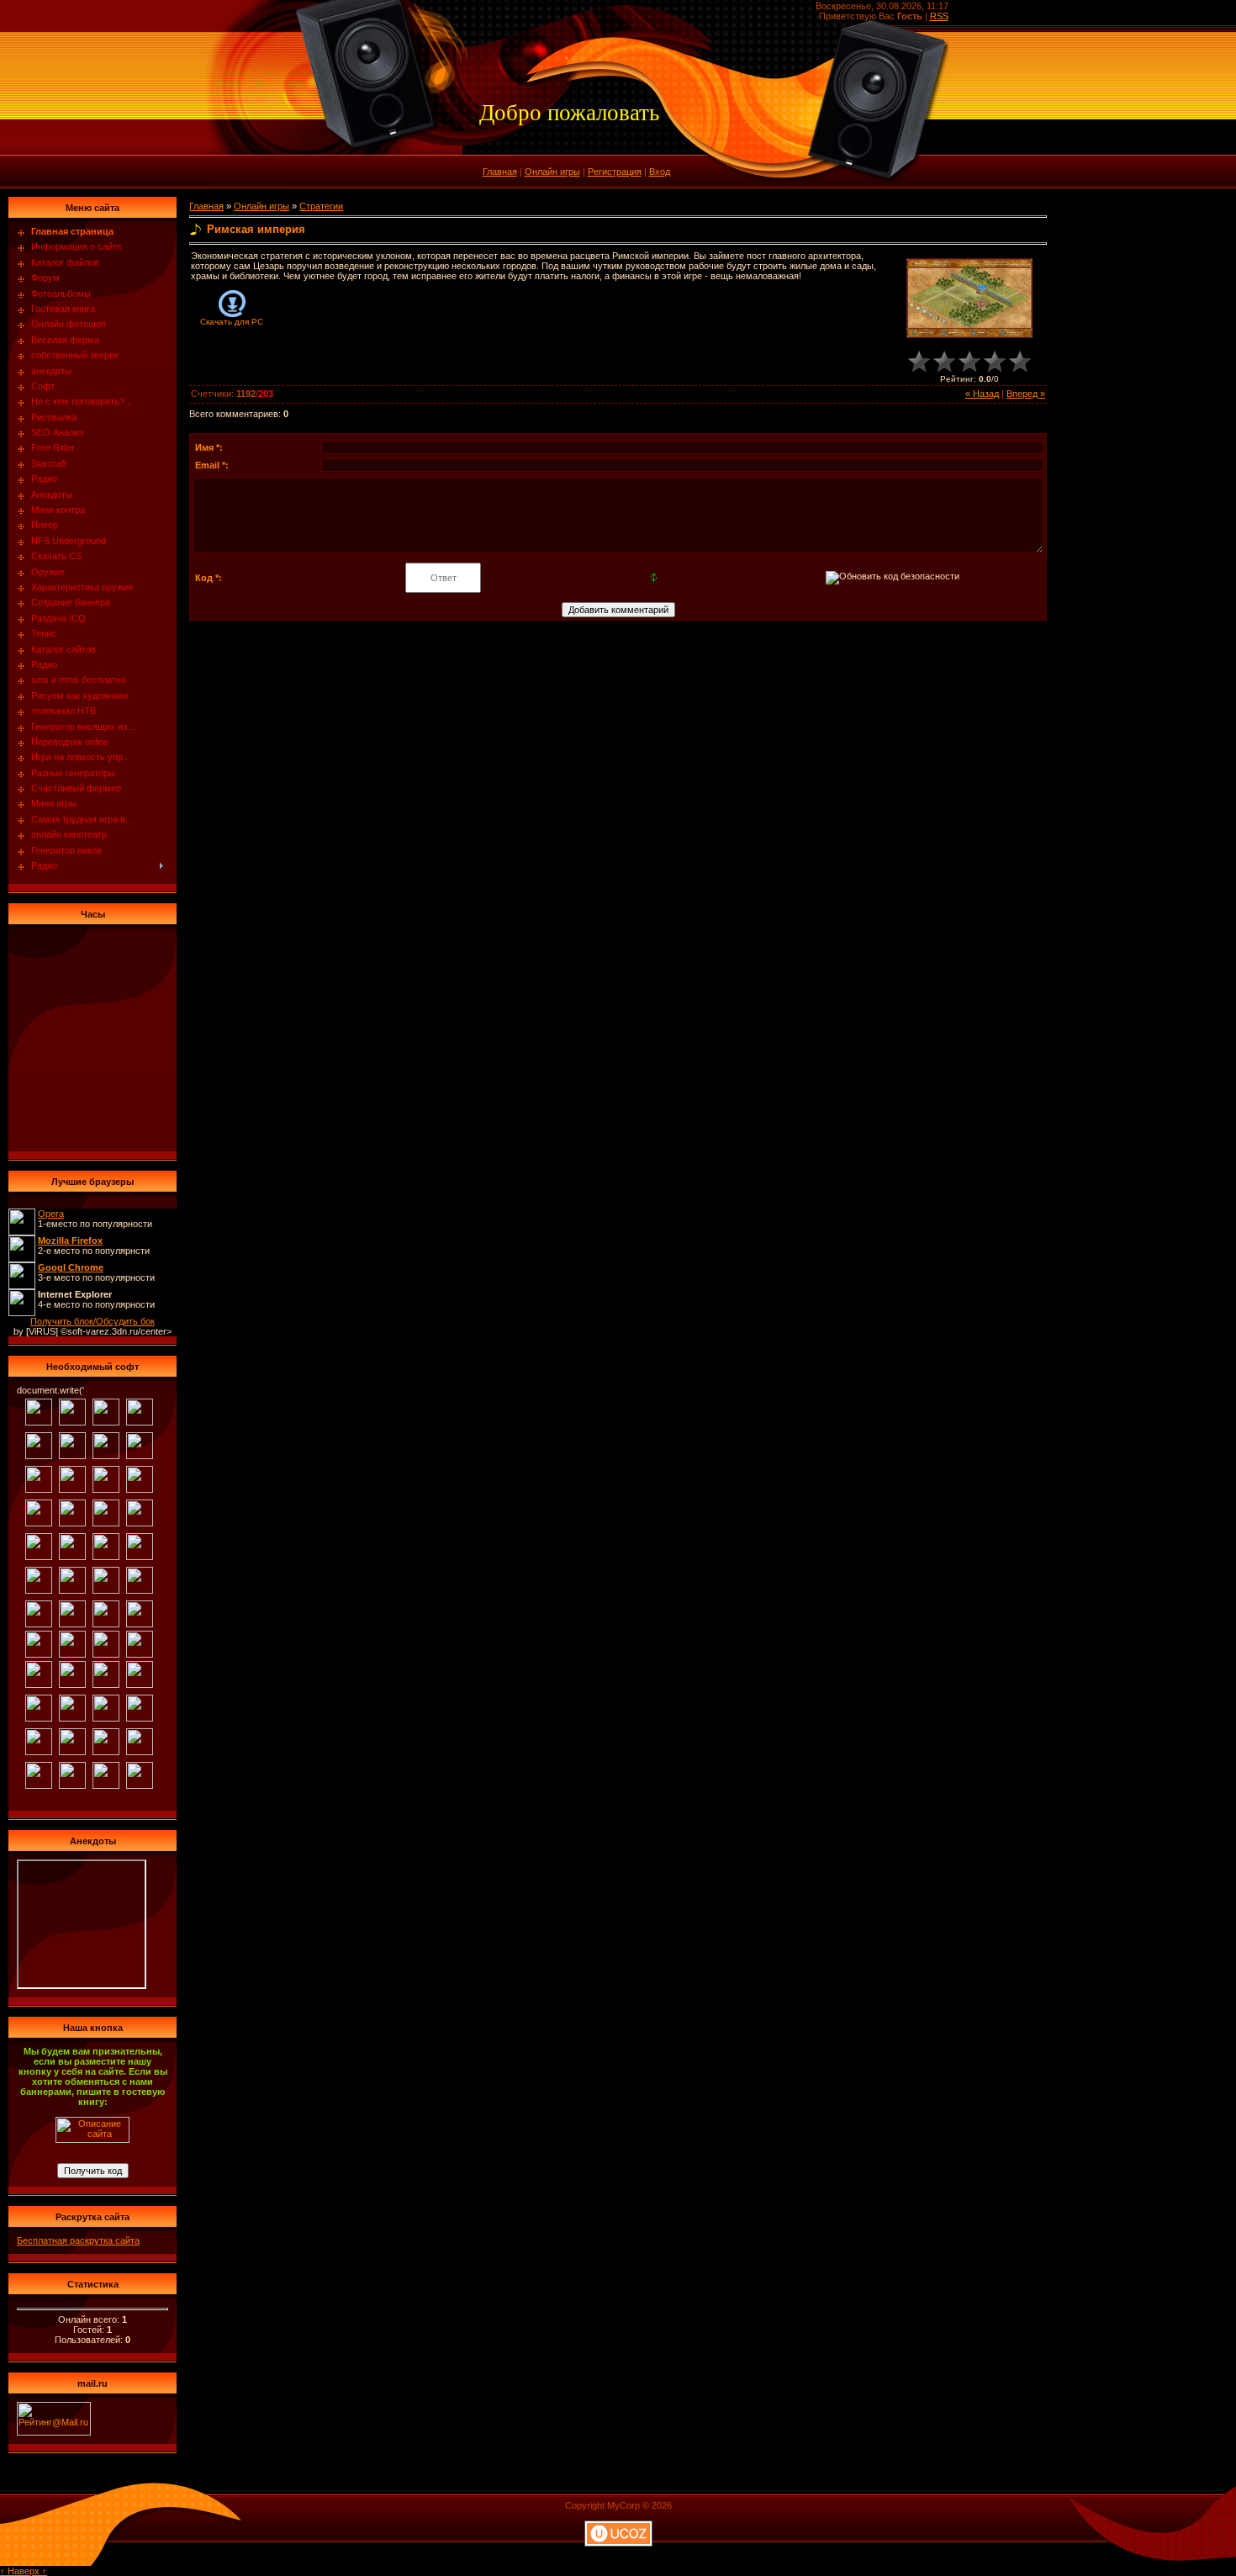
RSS (939, 16)
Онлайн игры (552, 172)
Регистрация (615, 172)
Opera (51, 1214)
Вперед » (1026, 394)
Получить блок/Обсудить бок (92, 1321)
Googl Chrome (71, 1267)
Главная (500, 172)
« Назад (982, 394)
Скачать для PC (232, 322)
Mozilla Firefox (70, 1240)
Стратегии (321, 206)
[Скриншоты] (969, 298)
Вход (660, 172)
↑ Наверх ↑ (24, 2571)
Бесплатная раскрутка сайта (78, 2240)
